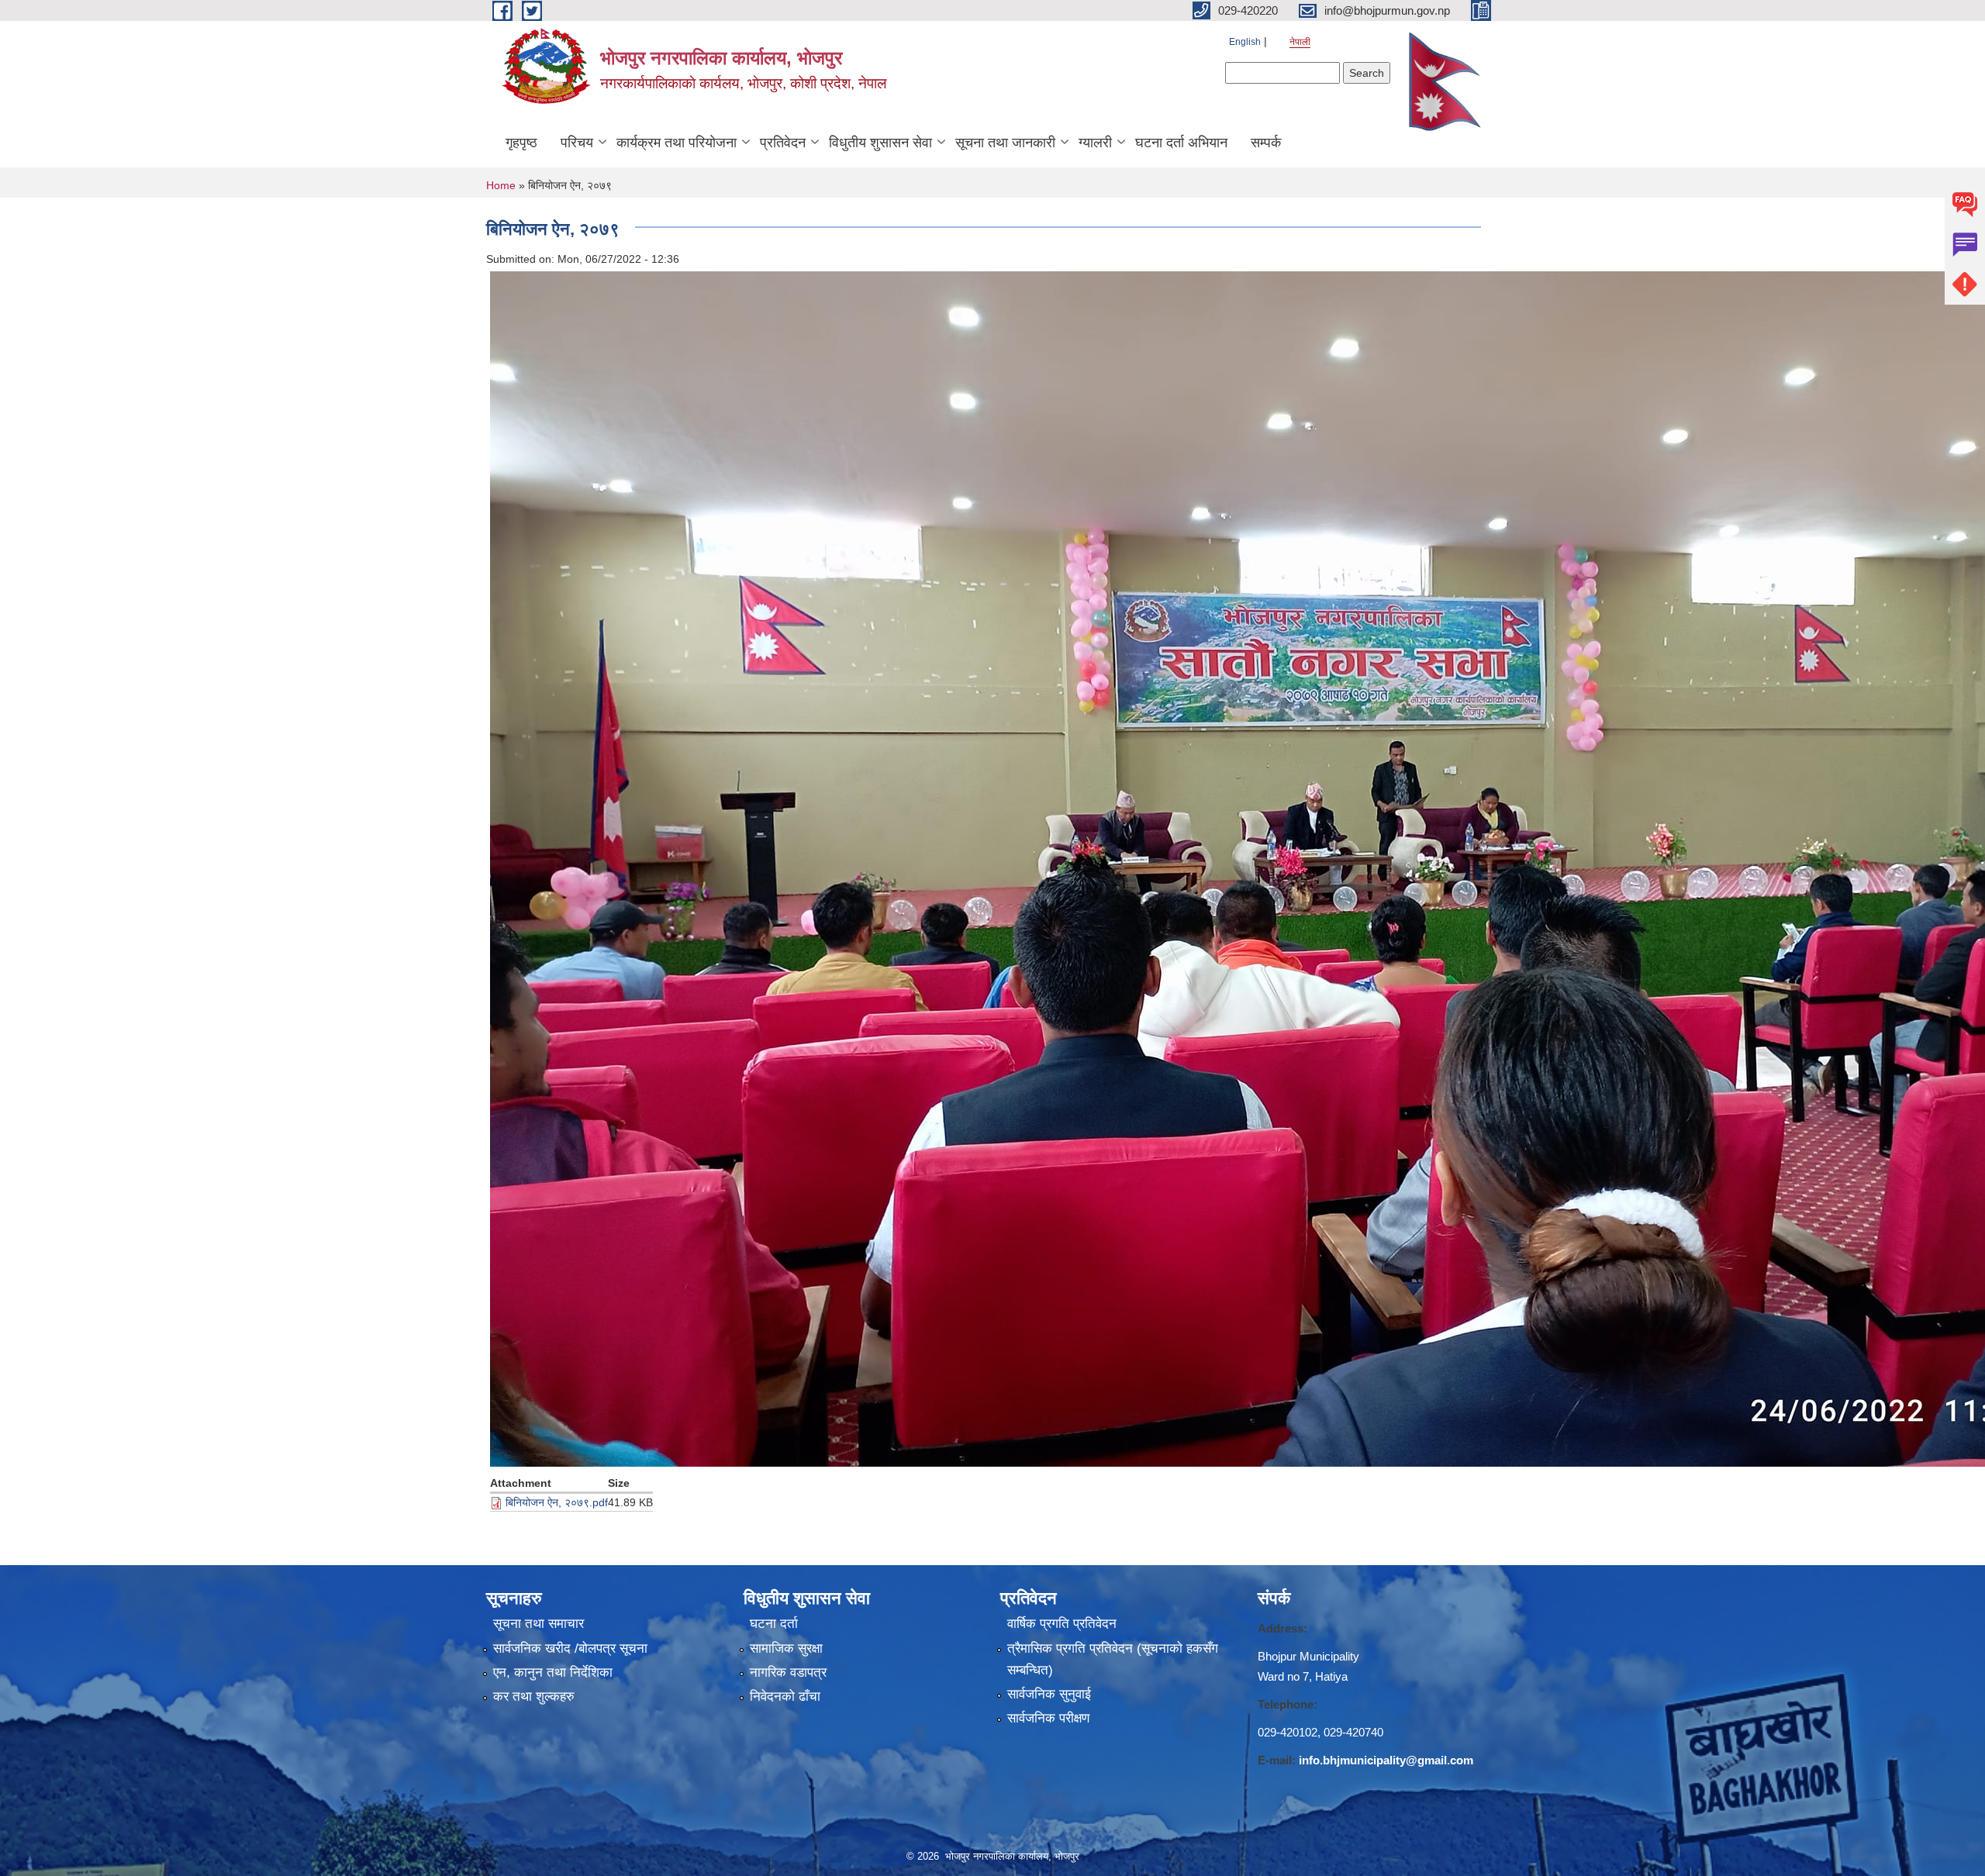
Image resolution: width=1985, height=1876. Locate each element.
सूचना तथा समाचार (539, 1624)
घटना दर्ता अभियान (1181, 143)
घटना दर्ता (774, 1624)
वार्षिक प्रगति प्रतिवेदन (1062, 1624)
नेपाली (1300, 42)
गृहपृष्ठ (521, 143)
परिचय (577, 143)
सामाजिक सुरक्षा (786, 1648)
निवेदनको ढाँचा (785, 1697)
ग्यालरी (1095, 143)
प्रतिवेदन (783, 143)
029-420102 (1288, 1732)
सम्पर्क (1266, 143)
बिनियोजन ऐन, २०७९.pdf (557, 1502)
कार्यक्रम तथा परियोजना (677, 143)
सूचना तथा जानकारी (1005, 143)
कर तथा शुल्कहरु (534, 1697)
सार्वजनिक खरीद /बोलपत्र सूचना (570, 1648)
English (1245, 42)
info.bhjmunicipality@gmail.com (1386, 1760)
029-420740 (1353, 1732)
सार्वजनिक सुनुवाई (1049, 1694)
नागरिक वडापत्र (788, 1673)
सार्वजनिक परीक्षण (1048, 1718)
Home (501, 185)
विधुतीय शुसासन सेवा (880, 143)
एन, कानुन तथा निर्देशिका (553, 1673)
